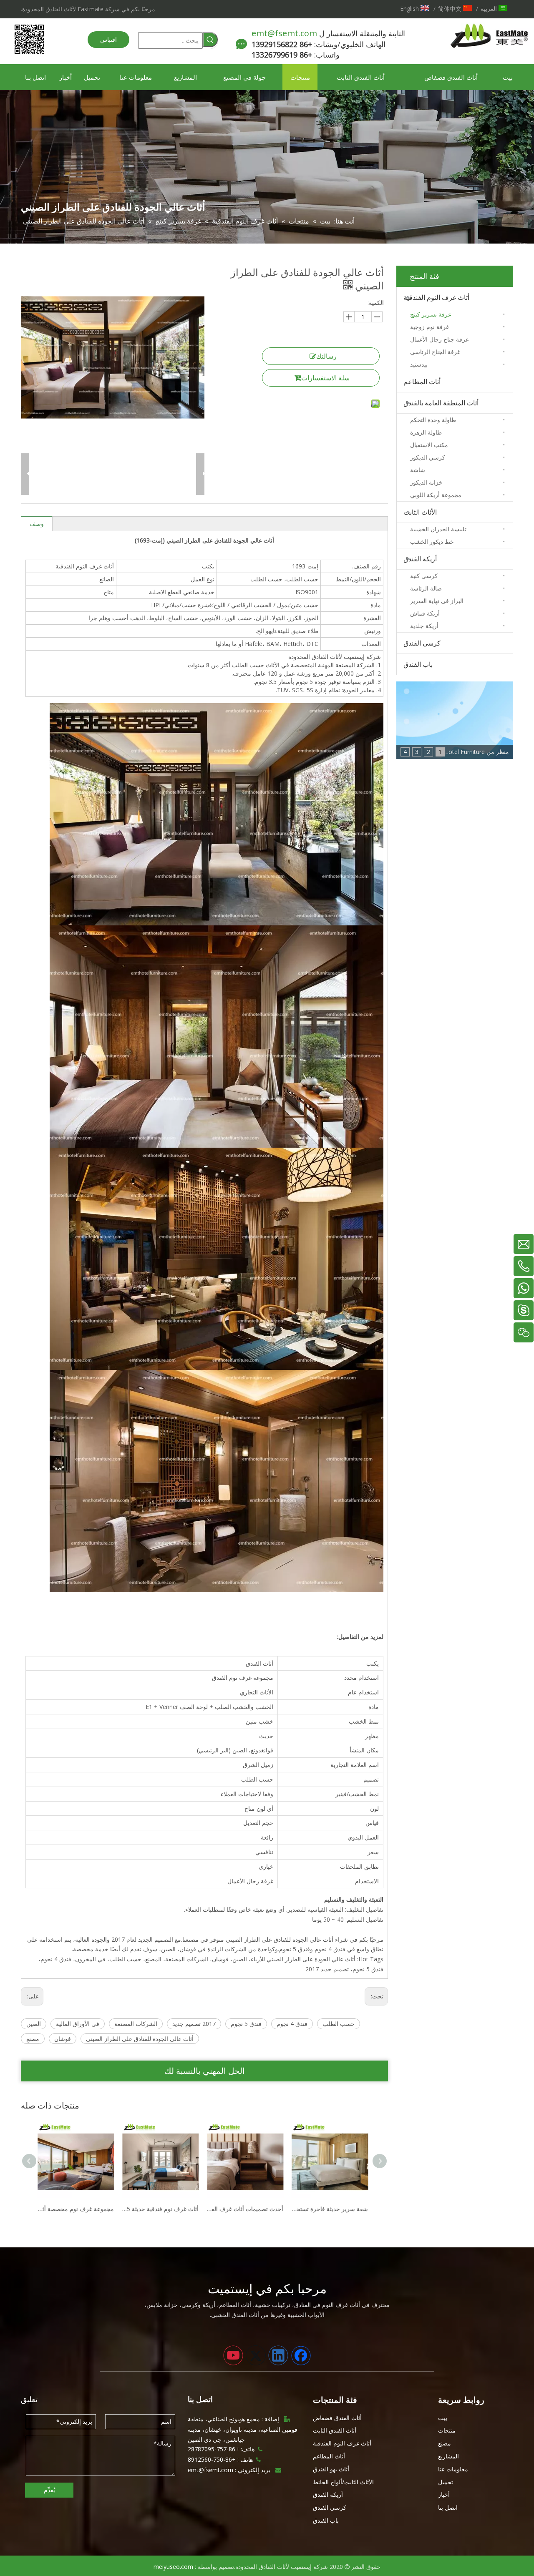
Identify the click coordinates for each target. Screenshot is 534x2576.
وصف (37, 524)
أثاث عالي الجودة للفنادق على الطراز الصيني (140, 2039)
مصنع (33, 2039)
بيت (443, 2418)
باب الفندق (418, 664)
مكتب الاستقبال (429, 445)
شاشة (418, 470)
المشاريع (448, 2456)
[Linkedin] (278, 2355)
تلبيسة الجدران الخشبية (438, 529)
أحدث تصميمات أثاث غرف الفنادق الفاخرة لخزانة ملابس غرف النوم (162, 2209)
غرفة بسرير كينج (431, 314)
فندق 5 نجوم (246, 2024)
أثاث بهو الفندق (331, 2469)
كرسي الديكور (428, 457)
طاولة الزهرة (426, 432)
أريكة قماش (425, 613)
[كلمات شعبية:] (210, 40)
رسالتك (326, 356)
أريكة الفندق (420, 559)
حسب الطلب (339, 2024)
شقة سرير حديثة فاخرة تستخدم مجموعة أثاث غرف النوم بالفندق (247, 2209)
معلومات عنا (453, 2469)
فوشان (63, 2039)
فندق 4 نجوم (292, 2024)
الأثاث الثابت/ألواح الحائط (343, 2482)
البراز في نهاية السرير (437, 601)
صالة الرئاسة (426, 588)
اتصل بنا (448, 2507)
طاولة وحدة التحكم (433, 420)
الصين (34, 2024)
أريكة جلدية (424, 626)
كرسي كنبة (424, 576)
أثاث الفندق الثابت (335, 2430)
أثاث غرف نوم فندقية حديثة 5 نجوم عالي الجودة (78, 2209)
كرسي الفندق (422, 643)
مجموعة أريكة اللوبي (436, 495)
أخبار (444, 2494)
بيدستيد (419, 364)
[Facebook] (301, 2355)
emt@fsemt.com (284, 33)
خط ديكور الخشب (432, 542)
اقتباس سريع (108, 42)
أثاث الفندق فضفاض (337, 2418)
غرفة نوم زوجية (429, 327)
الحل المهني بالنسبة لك (205, 2071)
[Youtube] (233, 2355)
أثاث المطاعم (422, 382)
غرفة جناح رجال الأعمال (439, 339)
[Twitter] (256, 2355)
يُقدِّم (49, 2490)
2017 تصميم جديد (194, 2024)
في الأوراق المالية (78, 2024)
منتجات (447, 2430)
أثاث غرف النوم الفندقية (436, 297)
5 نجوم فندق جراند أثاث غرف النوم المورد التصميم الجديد (332, 2209)
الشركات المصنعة (136, 2024)
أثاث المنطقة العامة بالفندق (441, 403)
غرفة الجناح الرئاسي (435, 352)
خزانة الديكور (426, 482)
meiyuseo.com (173, 2567)
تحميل (446, 2482)
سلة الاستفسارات (325, 378)
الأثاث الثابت (420, 512)
